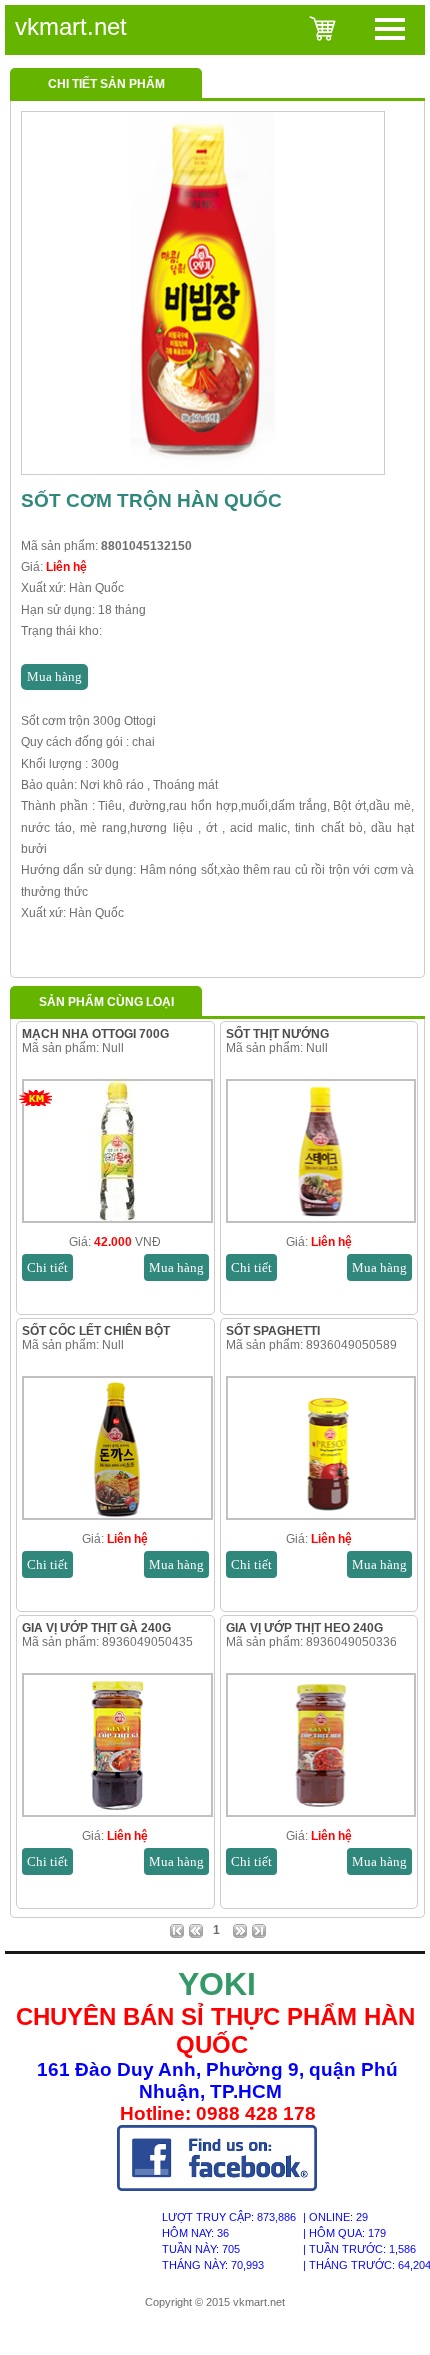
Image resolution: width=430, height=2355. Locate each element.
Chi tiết (47, 1267)
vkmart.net (71, 26)
